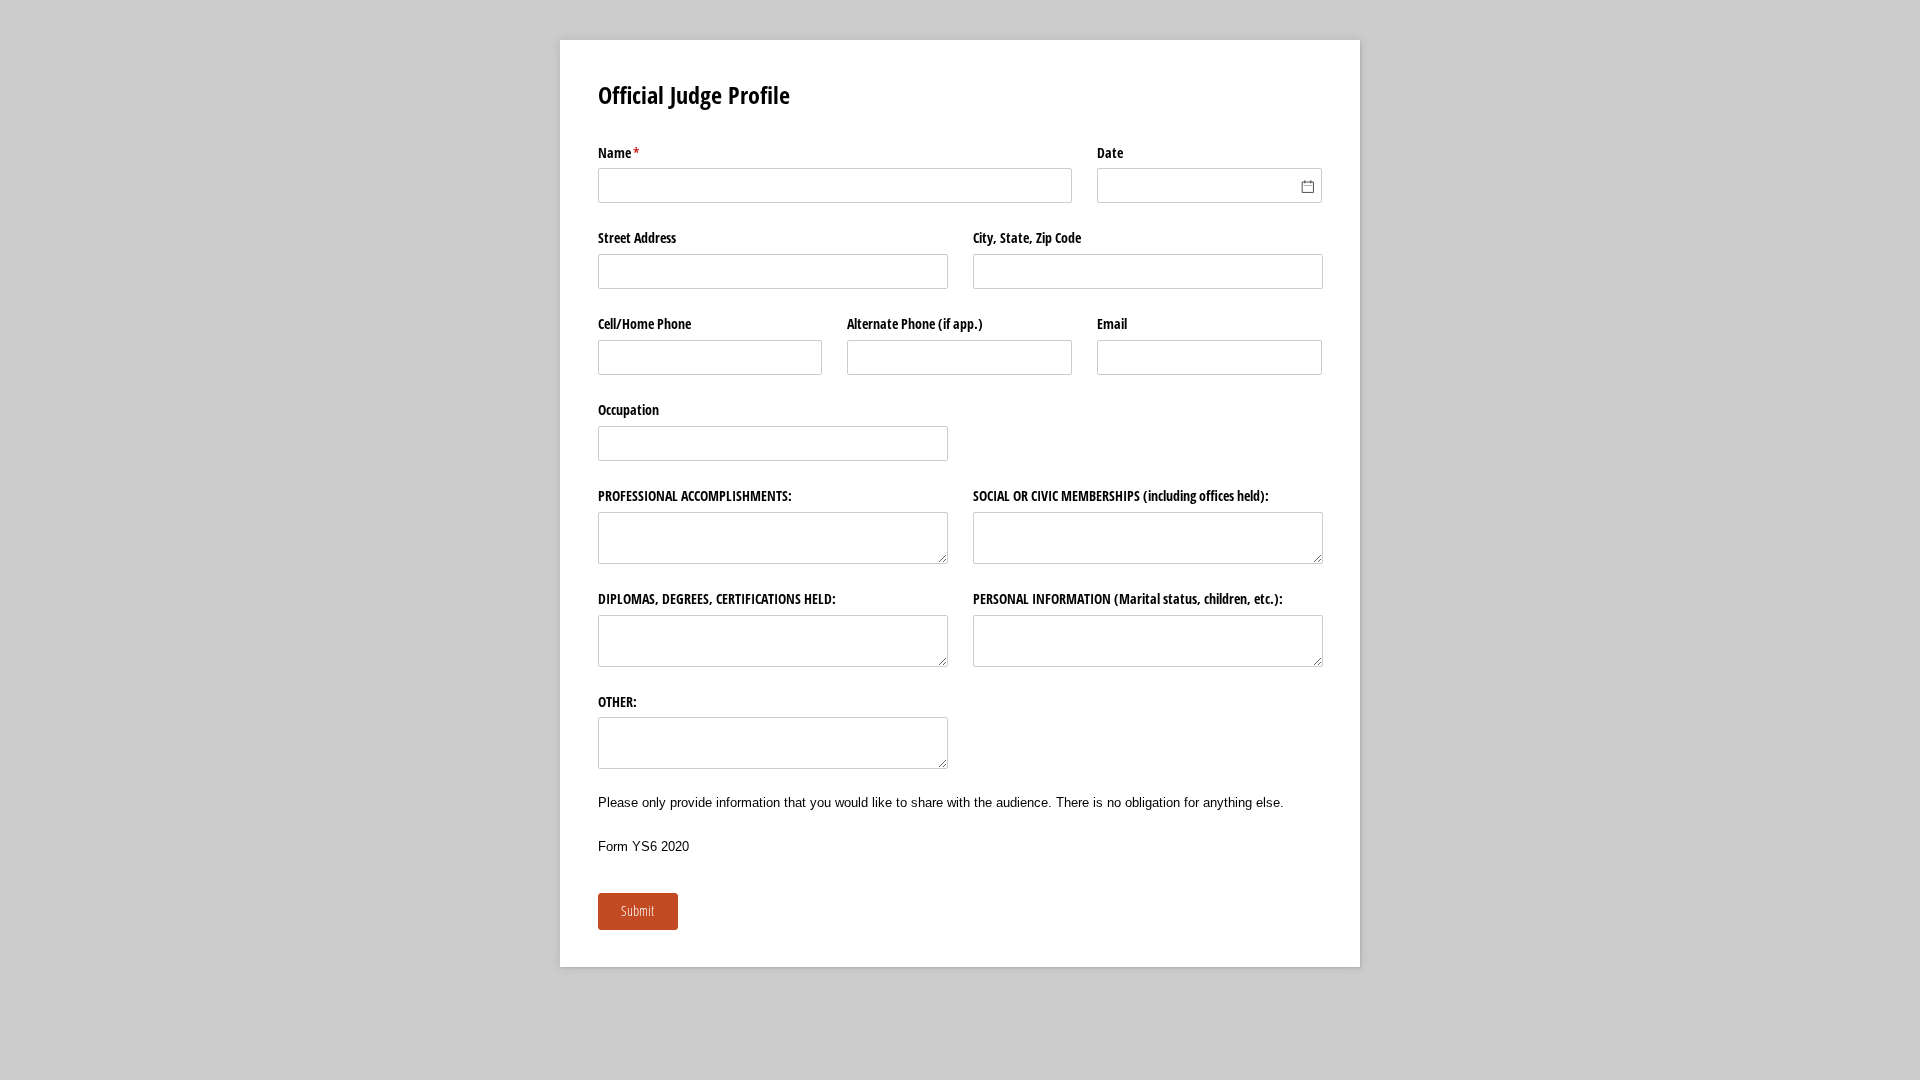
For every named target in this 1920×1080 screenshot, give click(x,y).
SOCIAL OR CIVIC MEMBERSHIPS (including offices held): (1121, 495)
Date (1110, 152)
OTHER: (617, 701)
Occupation (628, 409)
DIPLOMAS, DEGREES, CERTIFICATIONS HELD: (717, 598)
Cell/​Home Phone (644, 323)
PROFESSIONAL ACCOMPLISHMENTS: (695, 495)
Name (642, 152)
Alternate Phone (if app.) (915, 323)
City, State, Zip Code (1027, 237)
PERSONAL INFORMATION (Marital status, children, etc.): (1128, 598)
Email (1112, 323)
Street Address (637, 237)
